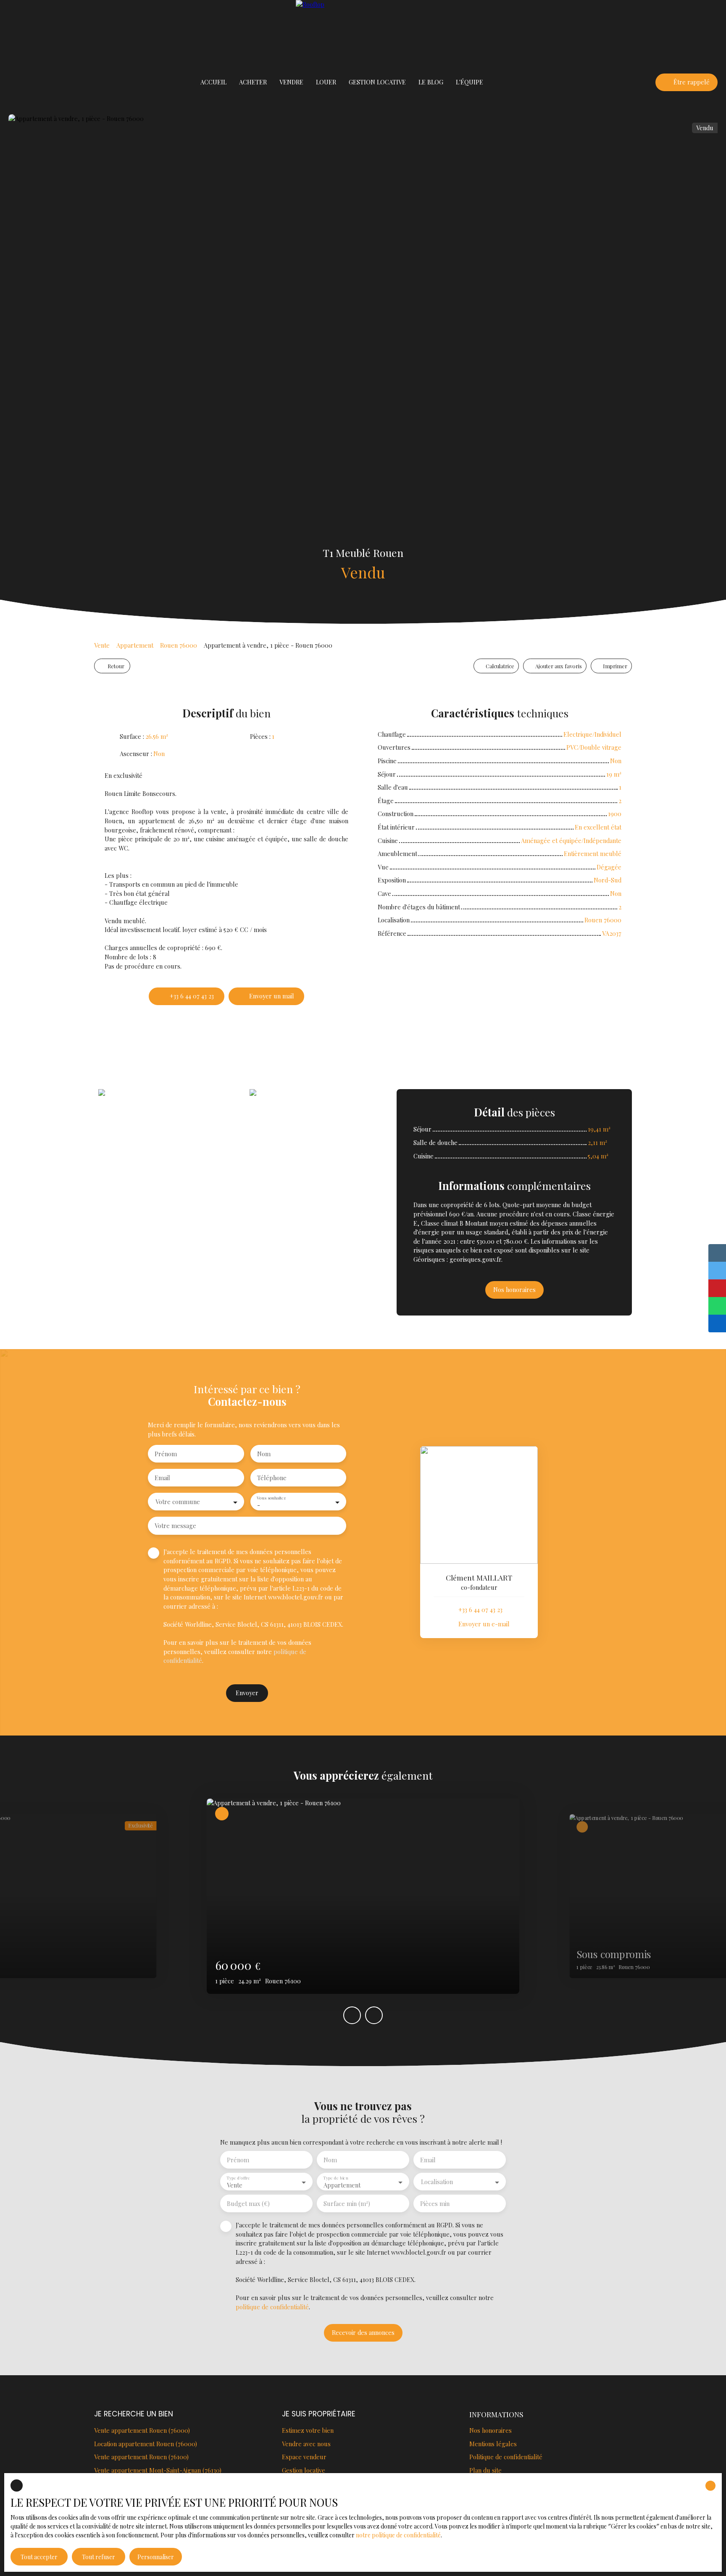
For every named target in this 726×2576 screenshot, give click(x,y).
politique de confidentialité (272, 2307)
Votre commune (178, 1502)
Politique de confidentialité (506, 2457)
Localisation (437, 2182)
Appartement (135, 645)
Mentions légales (493, 2444)
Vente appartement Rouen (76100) (141, 2457)
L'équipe (470, 82)
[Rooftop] (363, 34)
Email (162, 1478)
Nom (264, 1454)
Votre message (175, 1526)
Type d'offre (238, 2178)
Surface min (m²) (347, 2203)
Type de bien (335, 2178)
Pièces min (435, 2203)
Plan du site (485, 2470)
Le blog (431, 82)
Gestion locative (304, 2470)
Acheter (253, 82)
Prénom (166, 1454)
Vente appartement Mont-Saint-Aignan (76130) (158, 2470)
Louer (326, 82)
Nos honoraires (491, 2430)
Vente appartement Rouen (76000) (142, 2430)
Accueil (213, 82)
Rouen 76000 (179, 645)
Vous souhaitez (271, 1498)
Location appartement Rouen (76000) (146, 2444)
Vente (102, 645)
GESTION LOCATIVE (377, 82)
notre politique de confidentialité (398, 2535)
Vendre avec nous (306, 2444)
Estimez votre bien (308, 2430)
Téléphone (272, 1478)
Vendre (291, 82)
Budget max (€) (248, 2203)
